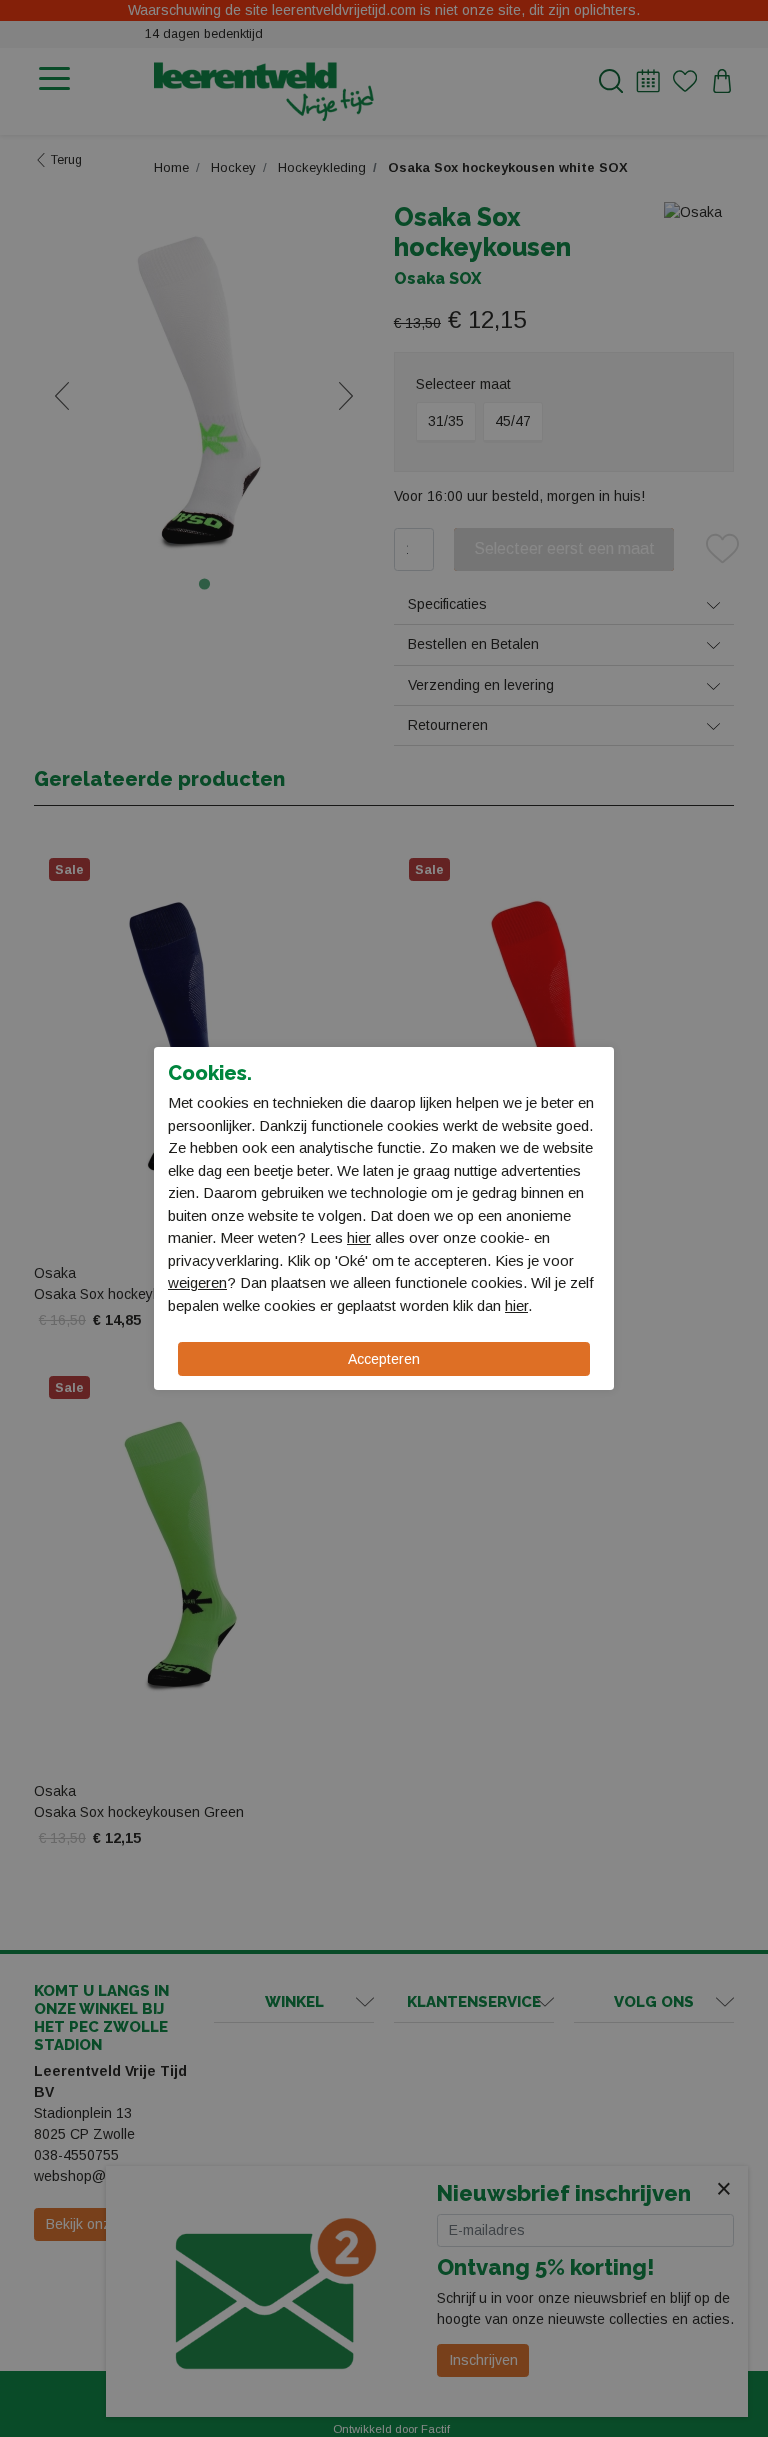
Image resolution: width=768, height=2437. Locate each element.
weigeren (197, 1282)
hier (359, 1237)
